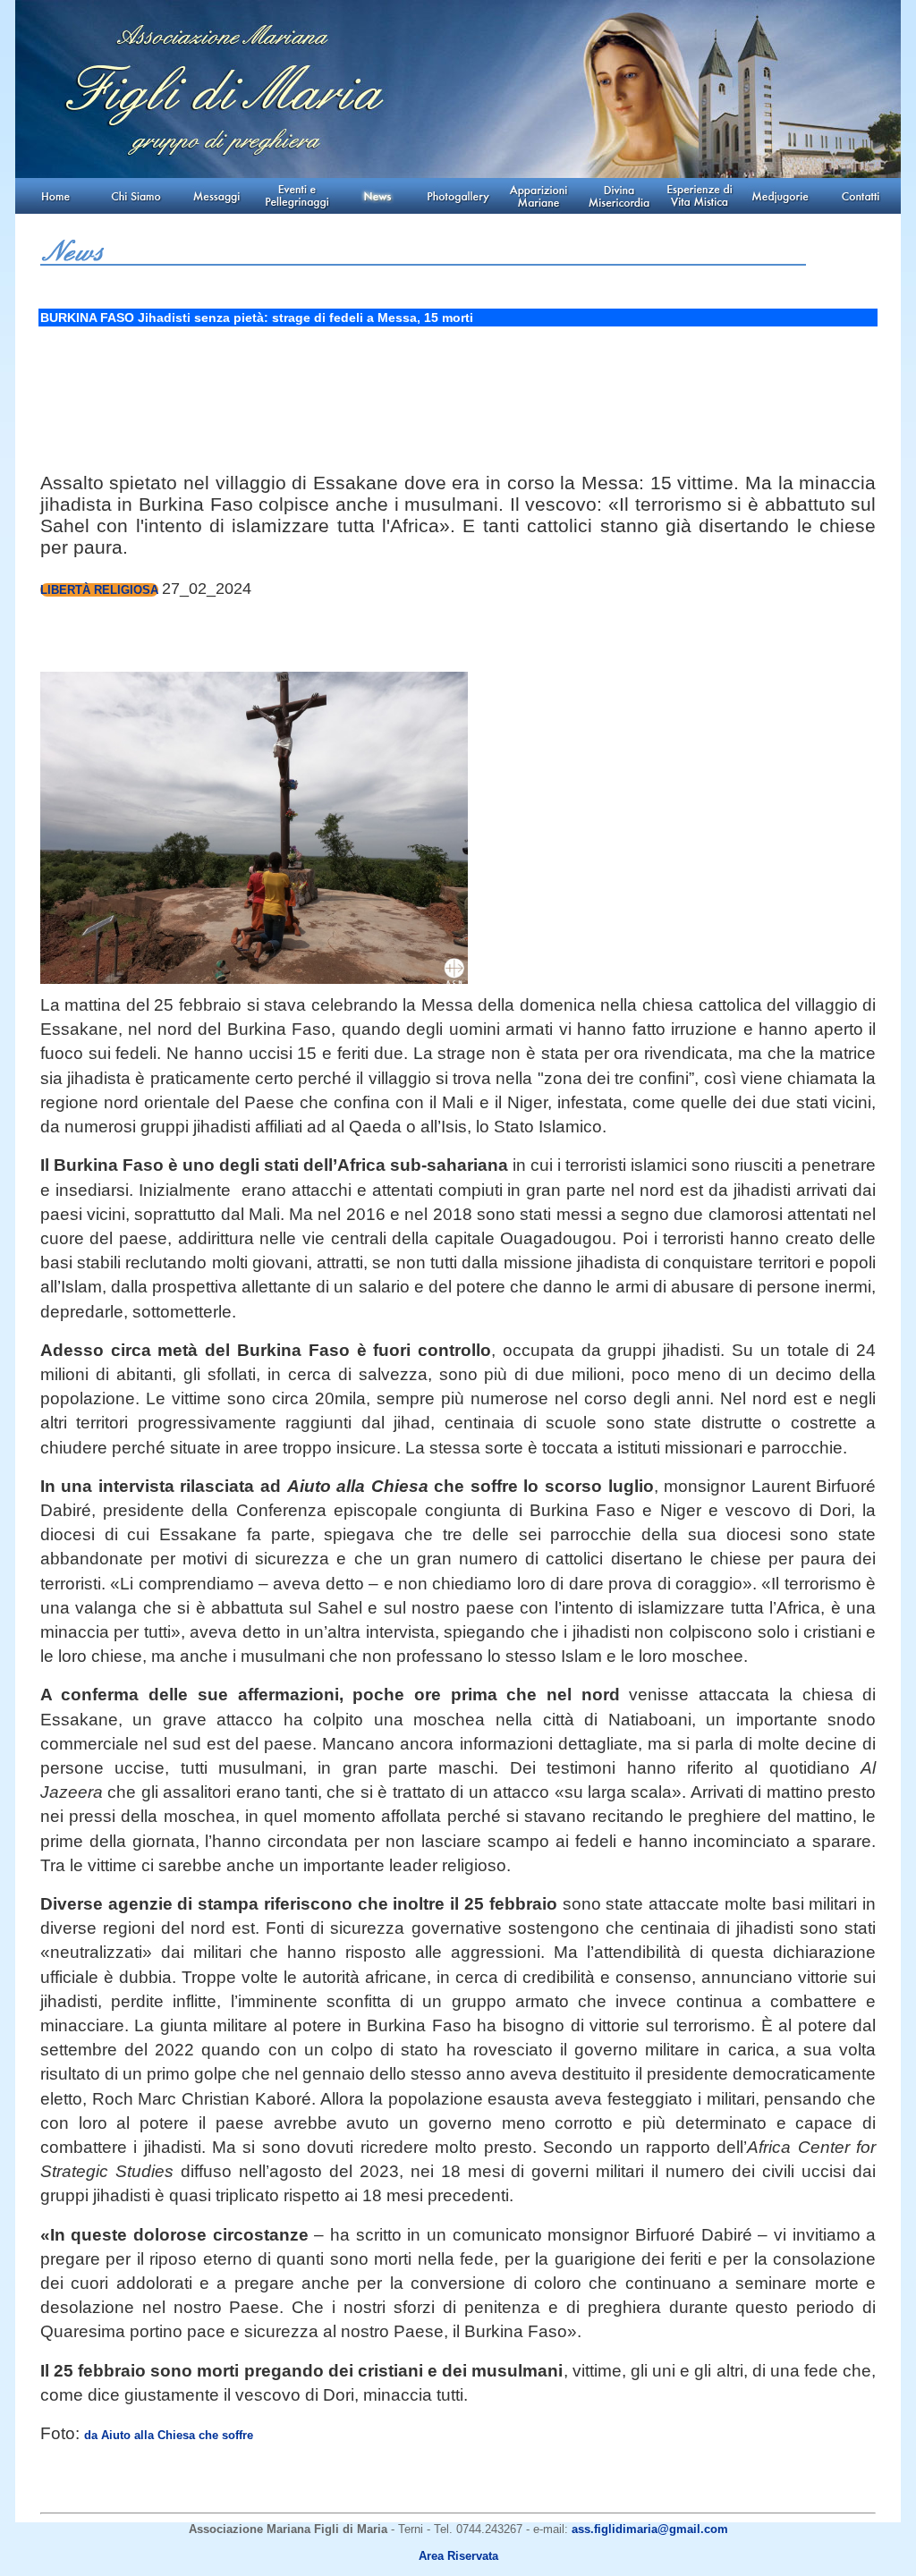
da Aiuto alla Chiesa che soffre (169, 2435)
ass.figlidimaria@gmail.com (650, 2529)
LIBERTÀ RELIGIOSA (99, 590)
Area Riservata (458, 2556)
